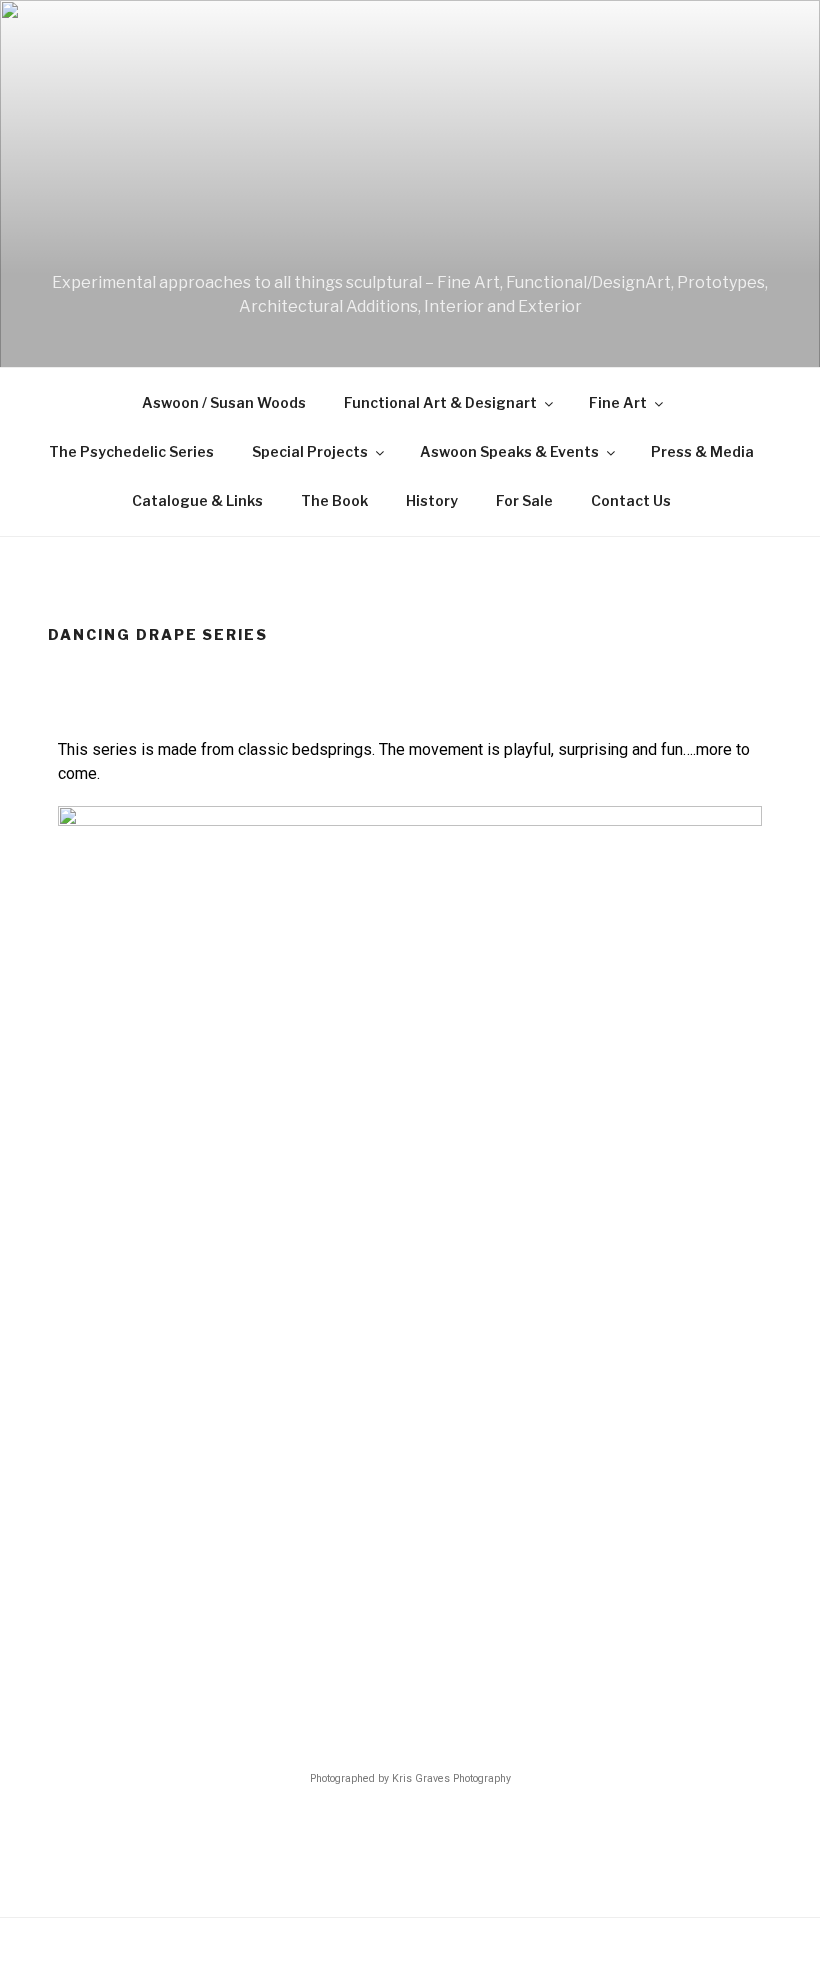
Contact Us (631, 500)
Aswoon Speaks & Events (509, 451)
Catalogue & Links (197, 500)
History (432, 500)
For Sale (524, 500)
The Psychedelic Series (131, 451)
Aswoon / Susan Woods (224, 402)
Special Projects (310, 451)
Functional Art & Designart (440, 402)
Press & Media (702, 451)
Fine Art (618, 402)
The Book (334, 500)
